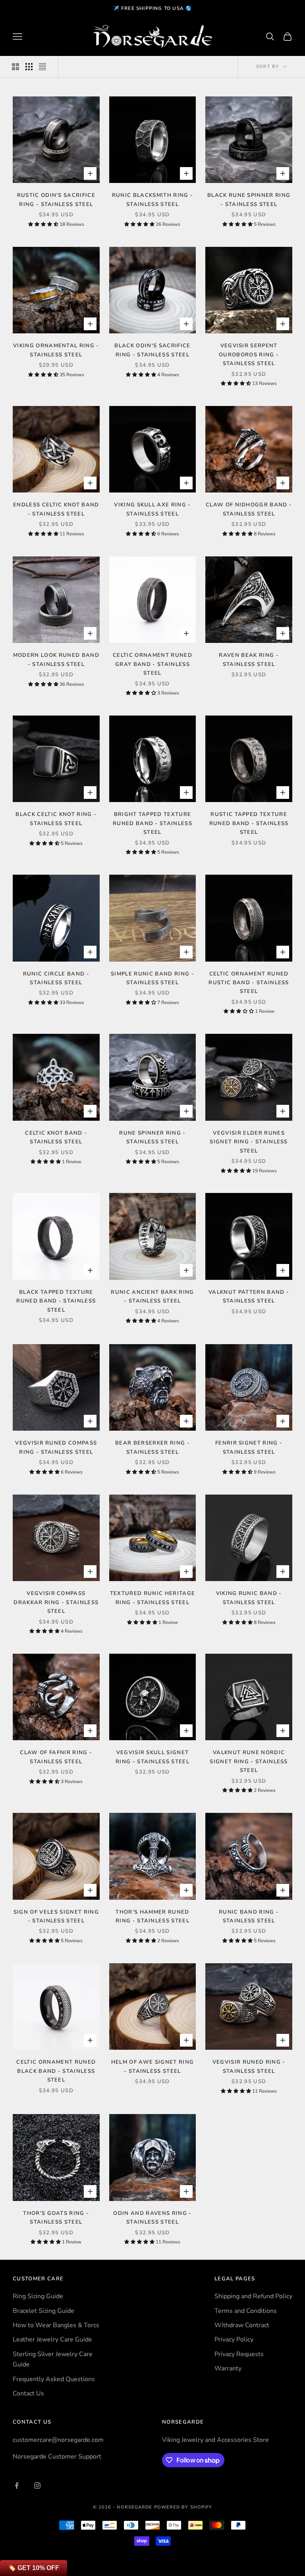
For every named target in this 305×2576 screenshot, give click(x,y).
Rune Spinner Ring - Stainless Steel (152, 1137)
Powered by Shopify (183, 2507)
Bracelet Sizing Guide (43, 2311)
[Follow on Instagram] (37, 2486)
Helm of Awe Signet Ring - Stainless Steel (152, 2066)
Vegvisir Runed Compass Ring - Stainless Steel (56, 1447)
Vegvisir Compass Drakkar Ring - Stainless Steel (56, 1602)
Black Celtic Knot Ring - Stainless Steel (56, 819)
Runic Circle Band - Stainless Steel (56, 978)
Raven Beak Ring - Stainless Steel (249, 660)
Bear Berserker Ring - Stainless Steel (152, 1447)
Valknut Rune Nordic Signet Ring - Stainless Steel (249, 1761)
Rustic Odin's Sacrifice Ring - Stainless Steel (56, 200)
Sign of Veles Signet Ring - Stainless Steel (56, 1916)
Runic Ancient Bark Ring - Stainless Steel (152, 1297)
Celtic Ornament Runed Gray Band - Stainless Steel (152, 664)
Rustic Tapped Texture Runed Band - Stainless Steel (249, 823)
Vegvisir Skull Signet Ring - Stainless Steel (152, 1757)
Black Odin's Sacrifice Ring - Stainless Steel (152, 350)
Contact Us (28, 2393)
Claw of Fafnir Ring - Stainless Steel (56, 1757)
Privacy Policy (234, 2339)
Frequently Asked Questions (54, 2379)
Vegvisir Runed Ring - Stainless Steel (249, 2066)
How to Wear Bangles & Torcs (56, 2325)
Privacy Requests (239, 2354)
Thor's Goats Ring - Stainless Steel (56, 2218)
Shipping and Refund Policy (253, 2296)
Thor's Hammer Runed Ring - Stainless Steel (152, 1916)
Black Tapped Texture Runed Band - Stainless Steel (56, 1301)
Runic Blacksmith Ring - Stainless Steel (152, 200)
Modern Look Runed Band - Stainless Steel (56, 660)
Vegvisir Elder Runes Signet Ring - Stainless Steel (249, 1142)
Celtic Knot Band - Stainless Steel (56, 1137)
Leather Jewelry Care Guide (52, 2339)
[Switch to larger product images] (15, 67)
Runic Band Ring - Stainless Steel (249, 1916)
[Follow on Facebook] (17, 2486)
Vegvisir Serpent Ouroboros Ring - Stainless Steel (249, 355)
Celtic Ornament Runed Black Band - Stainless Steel (56, 2071)
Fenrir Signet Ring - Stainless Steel (249, 1447)
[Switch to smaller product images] (29, 67)
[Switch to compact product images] (42, 67)
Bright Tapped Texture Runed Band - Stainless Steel (152, 823)
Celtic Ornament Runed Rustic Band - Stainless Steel (249, 983)
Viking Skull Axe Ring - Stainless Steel (152, 509)
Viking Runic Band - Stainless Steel (249, 1598)
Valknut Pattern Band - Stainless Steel (249, 1297)
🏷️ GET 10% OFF (34, 2568)
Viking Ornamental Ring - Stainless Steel (56, 350)
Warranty (228, 2368)
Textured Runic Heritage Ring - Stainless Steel (152, 1598)
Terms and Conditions (246, 2311)
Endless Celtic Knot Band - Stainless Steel (56, 509)
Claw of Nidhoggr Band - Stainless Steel (249, 509)
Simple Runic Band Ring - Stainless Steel (152, 978)
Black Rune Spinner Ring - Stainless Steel (249, 200)
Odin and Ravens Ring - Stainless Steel (152, 2218)
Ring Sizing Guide (38, 2296)
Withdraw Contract (242, 2325)
